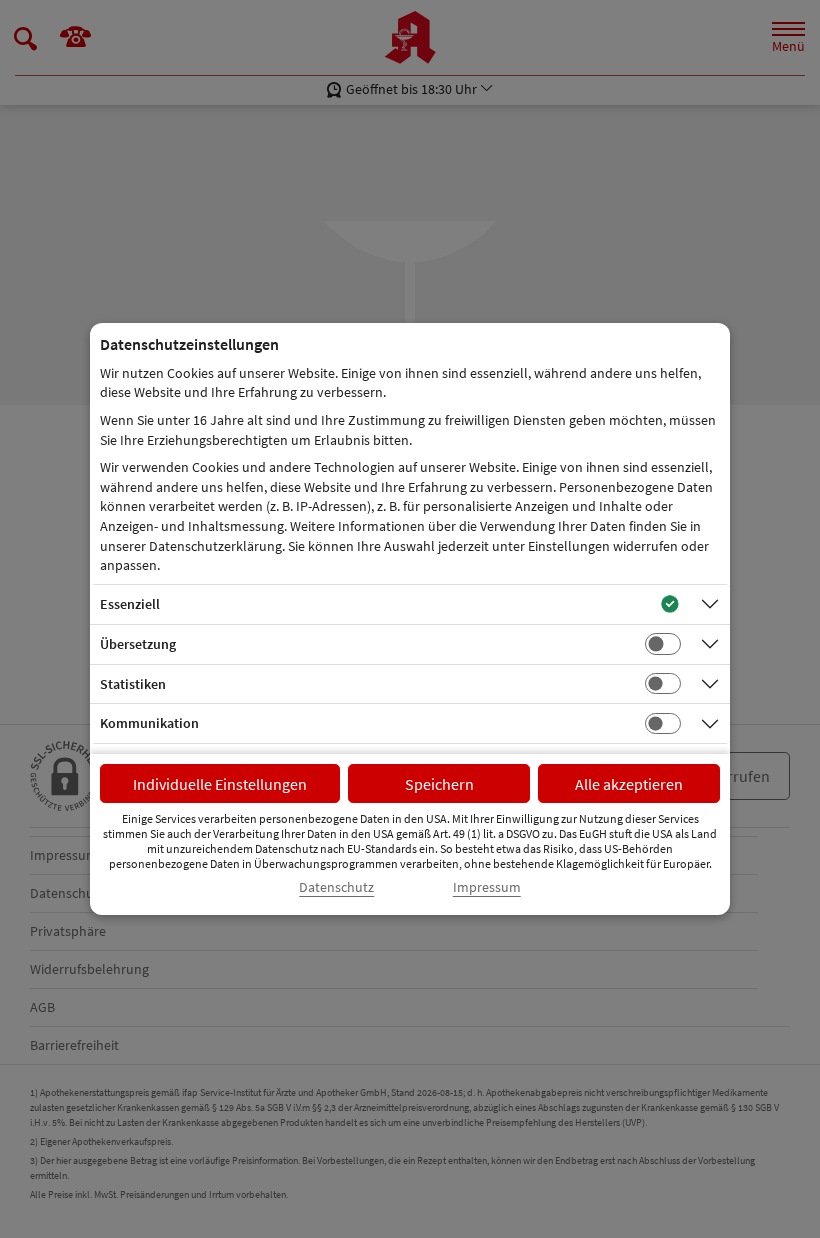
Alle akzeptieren (629, 784)
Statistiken (133, 684)
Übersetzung (138, 644)
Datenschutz (336, 887)
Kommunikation (149, 723)
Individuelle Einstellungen (220, 784)
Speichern (439, 784)
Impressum (487, 887)
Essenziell (130, 604)
